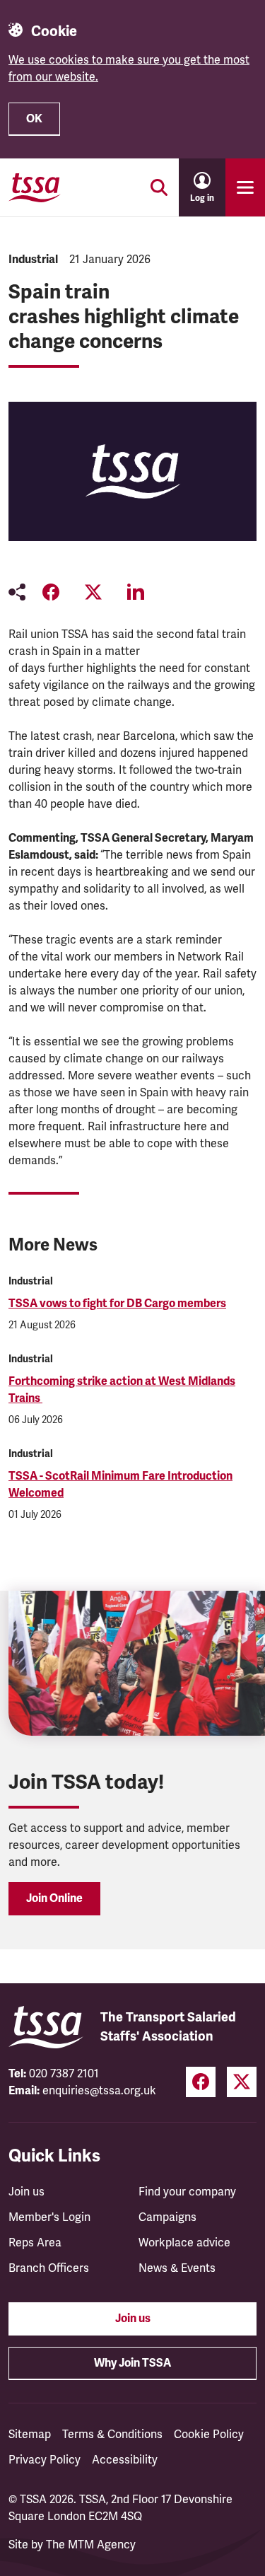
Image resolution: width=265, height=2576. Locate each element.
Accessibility (125, 2460)
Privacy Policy (45, 2460)
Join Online (54, 1898)
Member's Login (49, 2217)
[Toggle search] (159, 187)
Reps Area (35, 2243)
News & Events (177, 2268)
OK (34, 119)
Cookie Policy (209, 2435)
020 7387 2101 (64, 2074)
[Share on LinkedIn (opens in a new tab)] (136, 592)
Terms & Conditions (112, 2435)
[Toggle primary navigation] (245, 187)
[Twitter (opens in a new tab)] (242, 2082)
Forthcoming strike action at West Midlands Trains (122, 1390)
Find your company (187, 2192)
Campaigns (167, 2217)
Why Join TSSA (132, 2363)
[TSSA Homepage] (35, 187)
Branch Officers (49, 2268)
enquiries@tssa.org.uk (99, 2091)
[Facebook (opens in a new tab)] (201, 2082)
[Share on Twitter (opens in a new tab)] (93, 592)
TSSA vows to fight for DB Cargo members (117, 1304)
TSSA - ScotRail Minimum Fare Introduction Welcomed (120, 1485)
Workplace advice (184, 2243)
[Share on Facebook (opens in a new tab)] (51, 592)
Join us (26, 2192)
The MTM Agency (91, 2545)
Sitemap (30, 2435)
